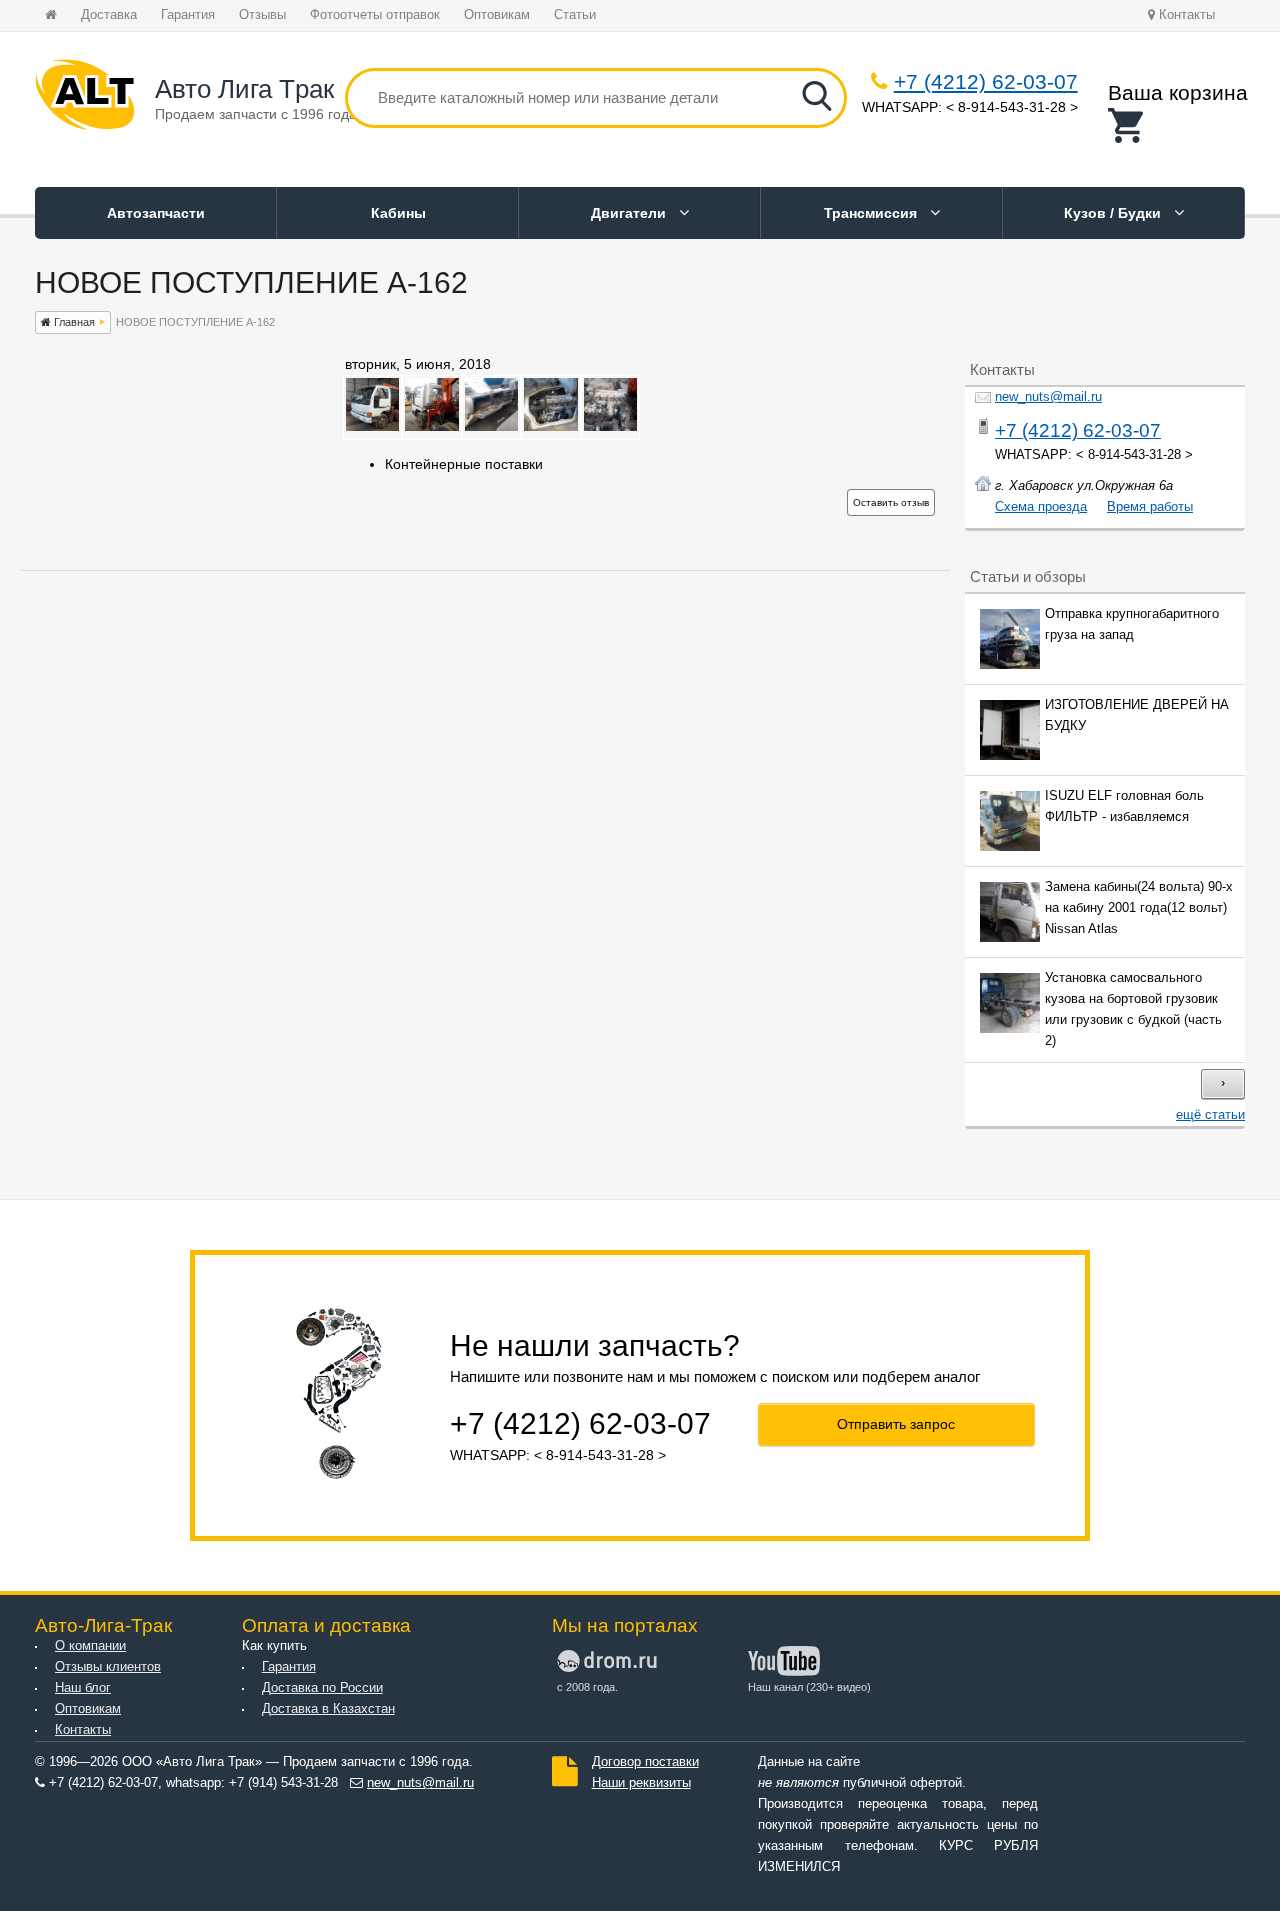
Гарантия (188, 15)
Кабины (398, 213)
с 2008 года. (587, 1687)
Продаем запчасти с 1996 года (256, 114)
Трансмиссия (872, 213)
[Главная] (85, 98)
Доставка (109, 15)
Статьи (575, 15)
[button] (1178, 125)
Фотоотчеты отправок (375, 15)
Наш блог (83, 1688)
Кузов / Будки (1114, 213)
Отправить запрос (896, 1424)
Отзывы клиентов (108, 1667)
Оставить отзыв (891, 502)
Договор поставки (645, 1762)
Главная (73, 322)
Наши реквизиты (641, 1783)
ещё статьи (1210, 1115)
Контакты (1185, 15)
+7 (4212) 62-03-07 (986, 81)
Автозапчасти (156, 213)
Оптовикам (497, 15)
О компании (90, 1646)
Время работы (1150, 507)
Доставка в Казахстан (328, 1709)
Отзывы (262, 15)
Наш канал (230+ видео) (809, 1687)
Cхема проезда (1041, 507)
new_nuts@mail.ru (1048, 397)
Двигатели (630, 213)
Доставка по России (322, 1688)
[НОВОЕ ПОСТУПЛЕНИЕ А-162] (372, 426)
